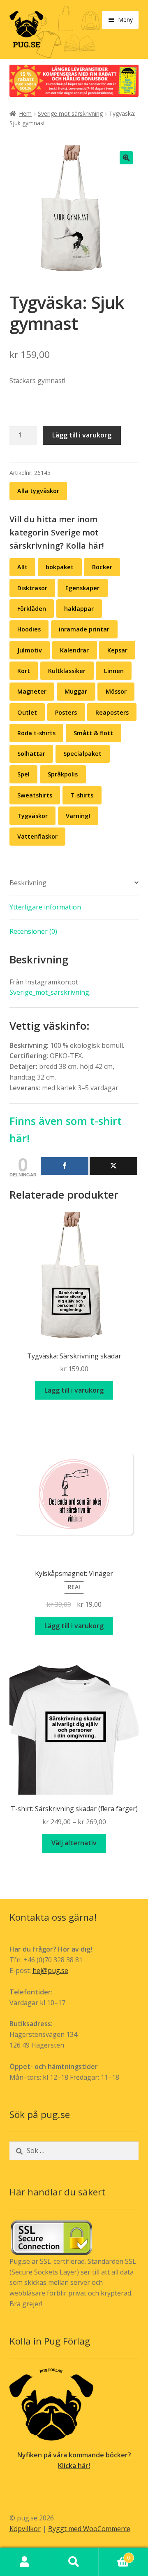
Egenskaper (82, 588)
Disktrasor (32, 588)
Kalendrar (74, 650)
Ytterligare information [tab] (45, 907)
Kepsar (117, 650)
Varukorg (114, 2555)
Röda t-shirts (36, 733)
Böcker (102, 567)
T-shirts (82, 795)
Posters (66, 712)
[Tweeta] (113, 1166)
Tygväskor (32, 816)
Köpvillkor (25, 2529)
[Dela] (65, 1166)
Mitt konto (25, 2562)
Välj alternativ (74, 1843)
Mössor (116, 691)
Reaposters (112, 712)
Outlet (27, 712)
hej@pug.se (50, 1971)
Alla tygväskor (38, 491)
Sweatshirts (35, 795)
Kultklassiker (67, 671)
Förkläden (32, 609)
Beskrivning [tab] (28, 883)
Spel (23, 774)
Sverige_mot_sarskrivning (49, 992)
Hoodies (29, 629)
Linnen (114, 671)
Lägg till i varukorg (82, 435)
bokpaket (60, 567)
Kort (24, 671)
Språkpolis (63, 774)
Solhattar (31, 754)
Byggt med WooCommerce (89, 2529)
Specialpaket (82, 754)
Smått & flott (93, 733)
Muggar (76, 691)
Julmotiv (30, 650)
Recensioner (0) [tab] (33, 931)
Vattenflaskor (37, 836)
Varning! (78, 816)
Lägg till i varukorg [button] (74, 1390)
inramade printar (84, 629)
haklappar (79, 609)
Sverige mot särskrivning (70, 113)
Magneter (32, 691)
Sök (74, 2562)
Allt (22, 567)
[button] (126, 158)
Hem (25, 113)
